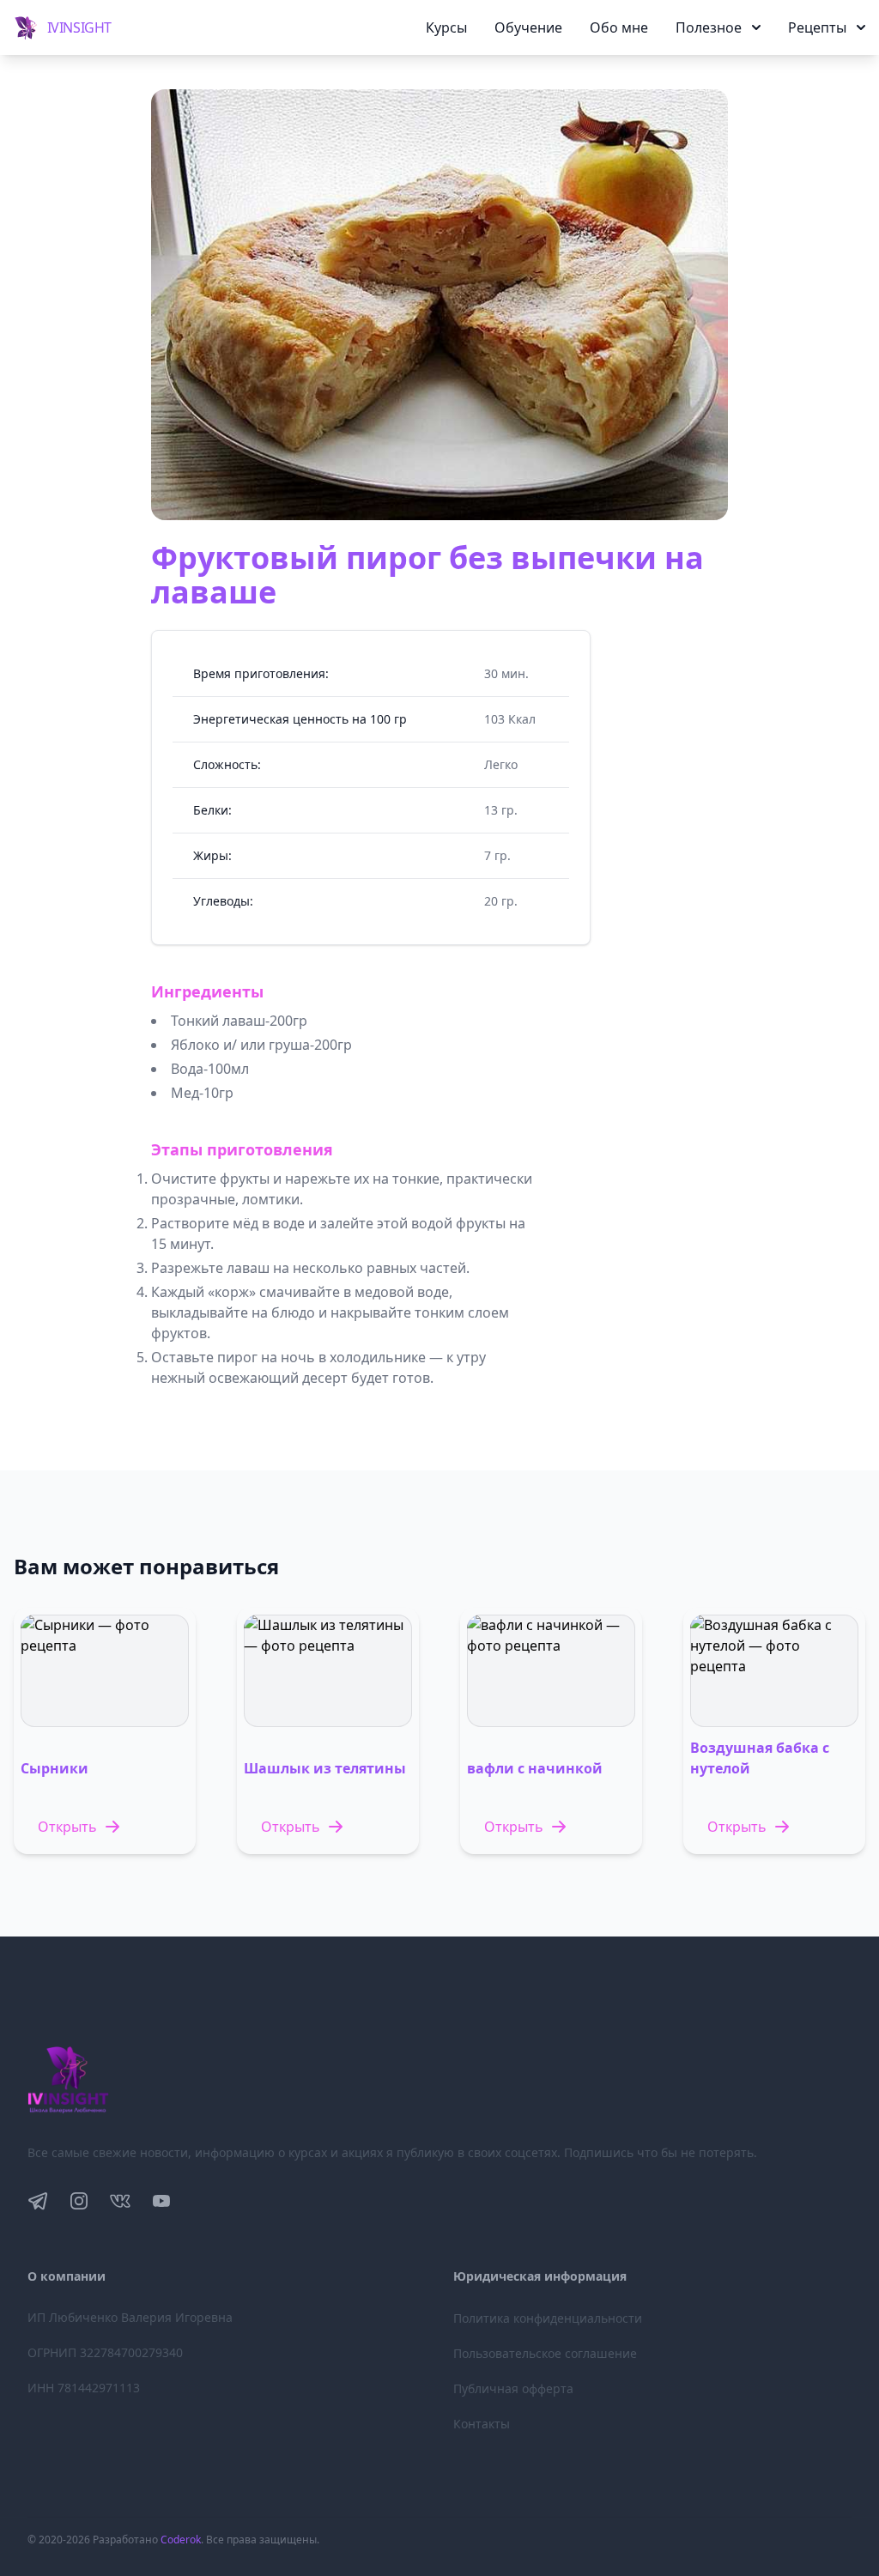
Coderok (181, 2540)
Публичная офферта (513, 2388)
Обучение (528, 27)
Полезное (709, 27)
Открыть (67, 1827)
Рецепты (817, 27)
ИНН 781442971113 (84, 2388)
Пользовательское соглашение (545, 2353)
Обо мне (619, 27)
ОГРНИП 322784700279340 (105, 2352)
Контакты (482, 2424)
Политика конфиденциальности (548, 2318)
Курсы (446, 27)
